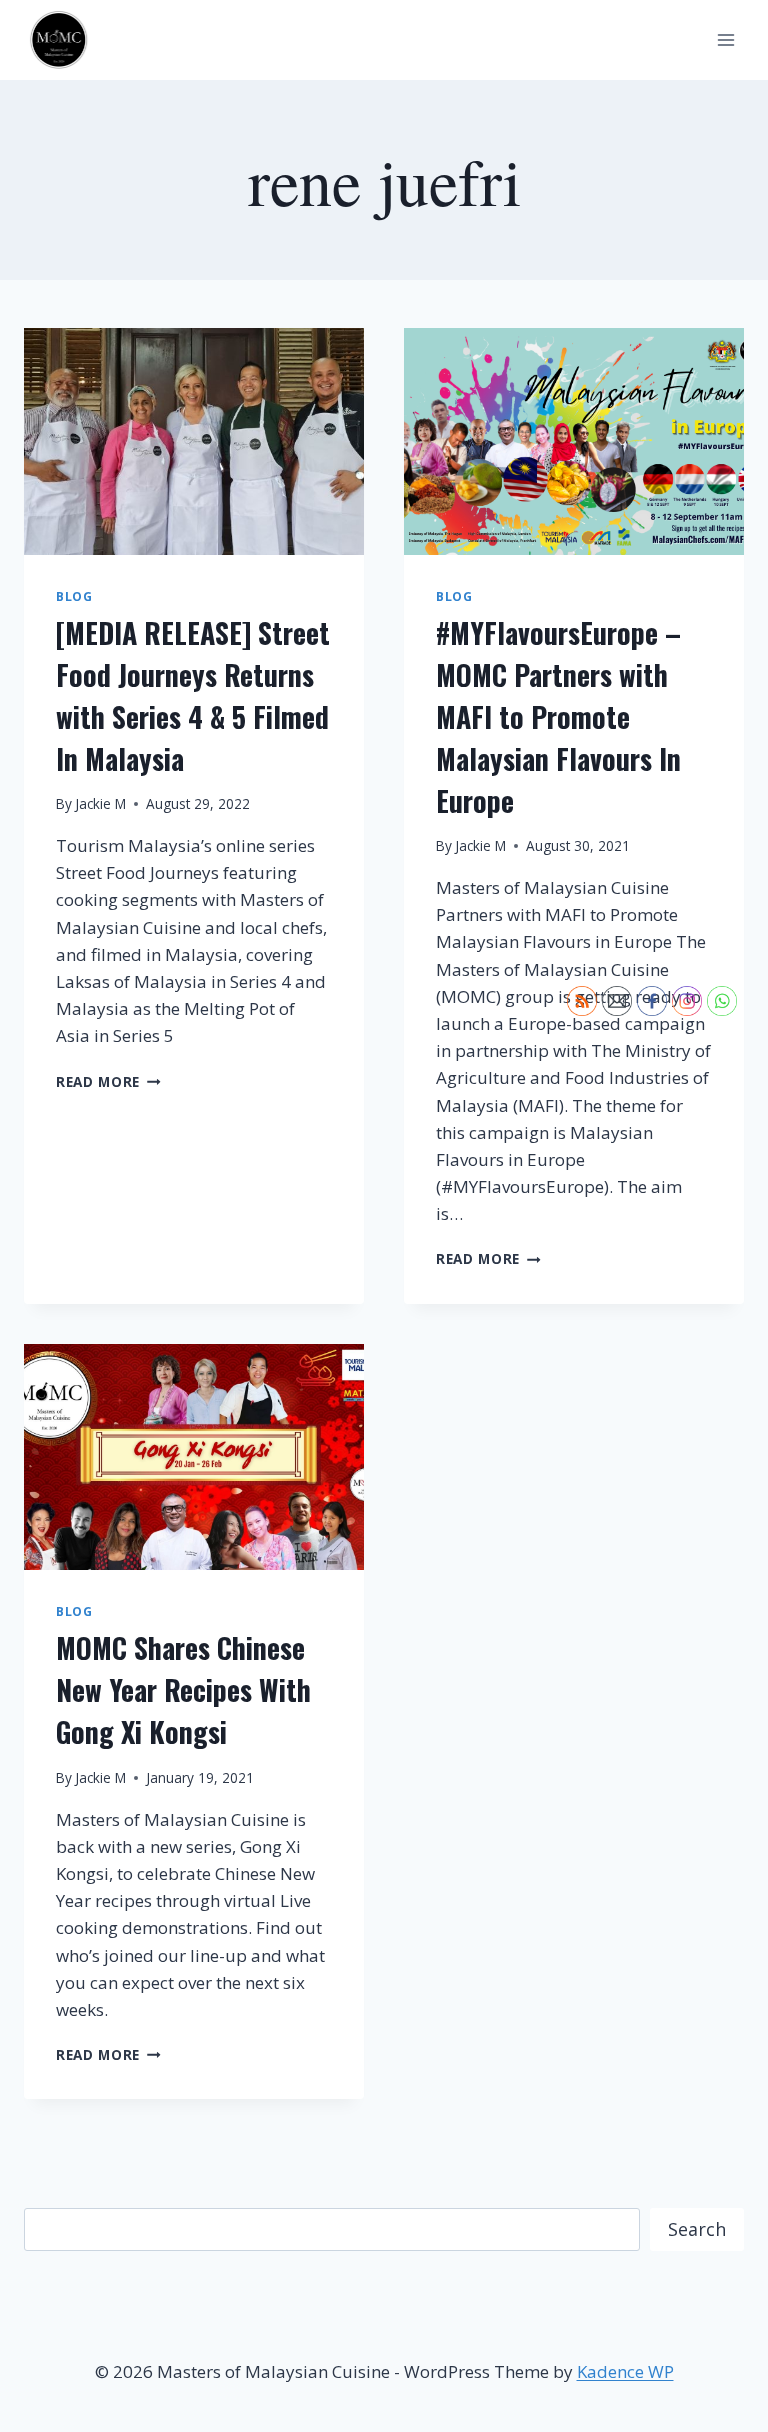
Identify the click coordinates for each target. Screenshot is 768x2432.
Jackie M (100, 803)
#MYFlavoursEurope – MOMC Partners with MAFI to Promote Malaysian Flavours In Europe (558, 716)
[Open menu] (725, 39)
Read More (108, 1081)
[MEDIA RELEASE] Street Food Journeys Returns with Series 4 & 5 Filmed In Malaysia (193, 695)
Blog (74, 596)
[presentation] (194, 441)
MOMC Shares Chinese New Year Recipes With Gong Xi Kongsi (183, 1689)
